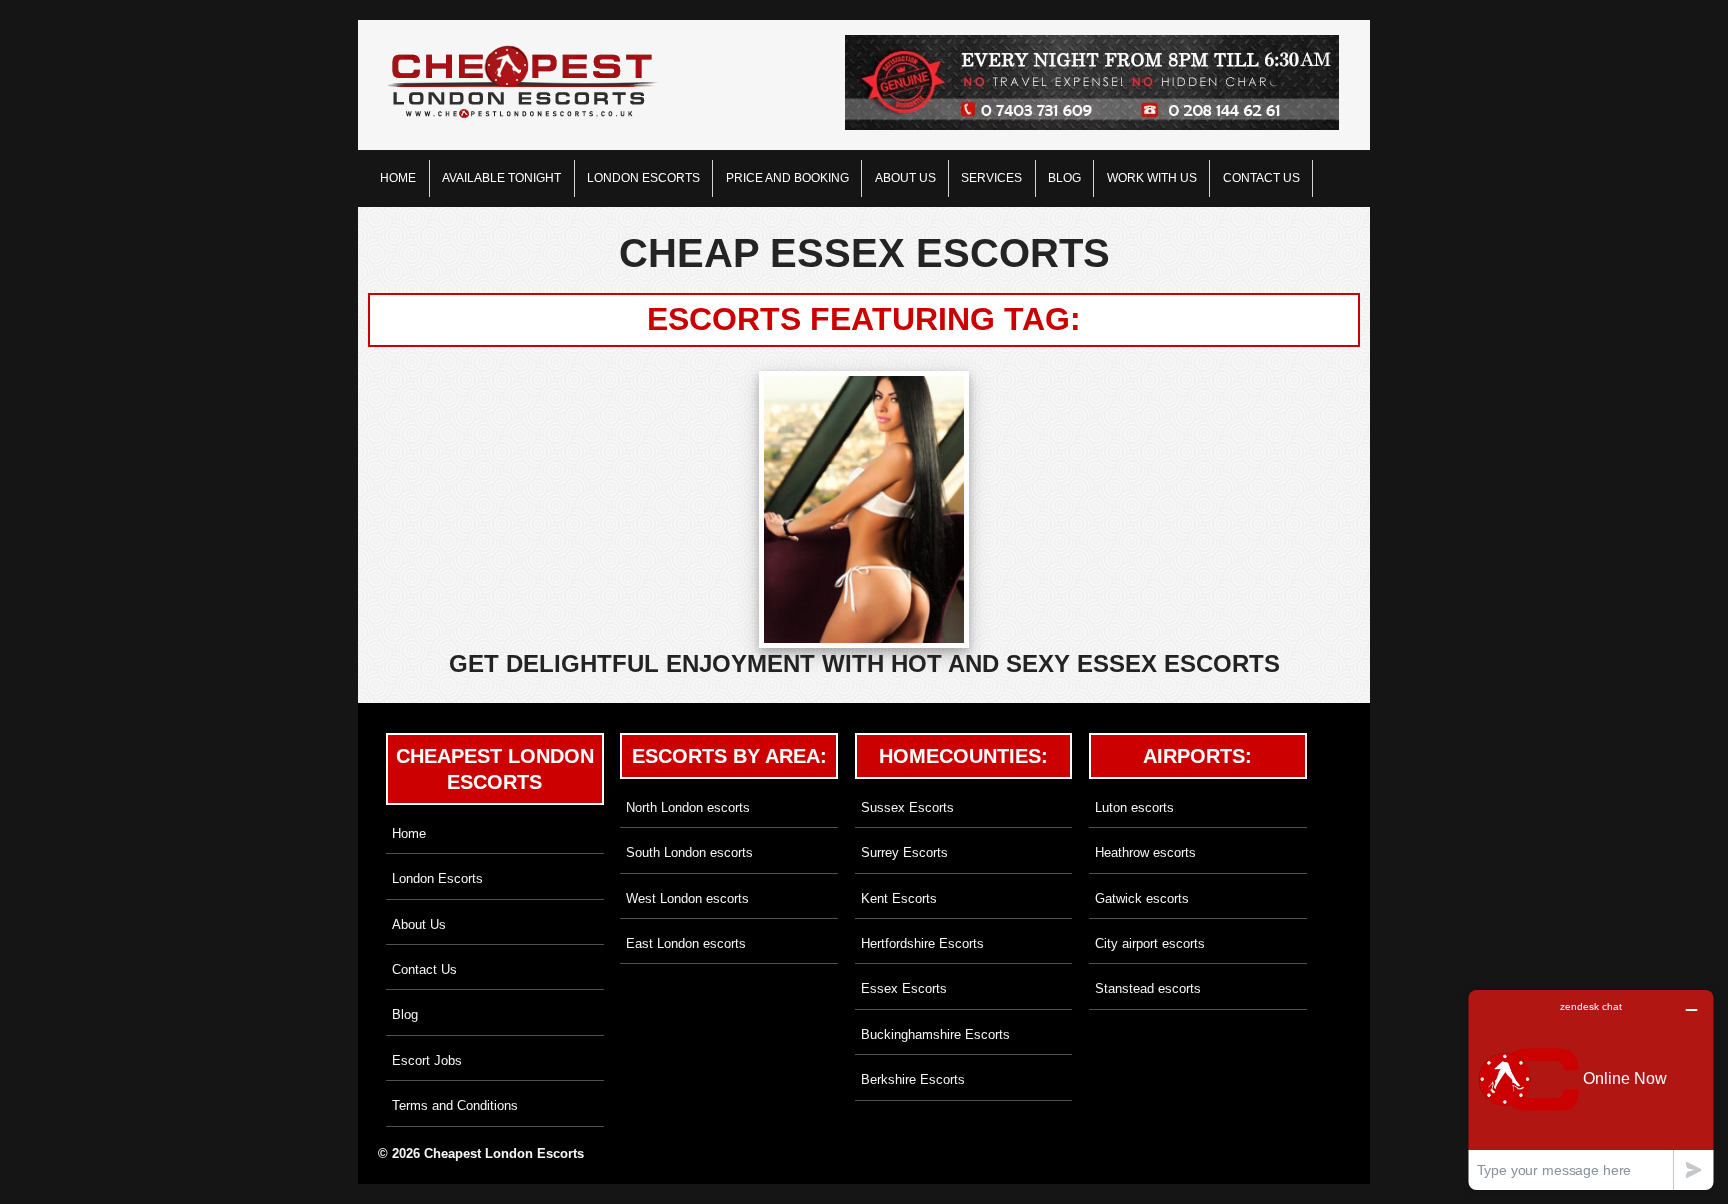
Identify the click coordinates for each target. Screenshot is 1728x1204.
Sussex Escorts (907, 807)
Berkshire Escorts (913, 1079)
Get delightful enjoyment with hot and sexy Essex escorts (864, 663)
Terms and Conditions (455, 1105)
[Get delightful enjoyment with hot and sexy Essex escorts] (864, 509)
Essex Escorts (904, 988)
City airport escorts (1150, 943)
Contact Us (1261, 178)
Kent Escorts (899, 898)
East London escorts (686, 943)
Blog (1064, 178)
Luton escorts (1134, 807)
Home (398, 178)
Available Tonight (501, 178)
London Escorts (643, 178)
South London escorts (689, 852)
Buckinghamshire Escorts (935, 1034)
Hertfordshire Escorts (922, 943)
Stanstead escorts (1148, 988)
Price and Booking (787, 178)
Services (991, 178)
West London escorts (687, 898)
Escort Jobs (427, 1060)
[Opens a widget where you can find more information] (1591, 1089)
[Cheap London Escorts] (523, 83)
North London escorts (688, 807)
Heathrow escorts (1145, 852)
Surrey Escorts (904, 852)
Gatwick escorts (1142, 898)
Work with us (1152, 178)
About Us (905, 178)
